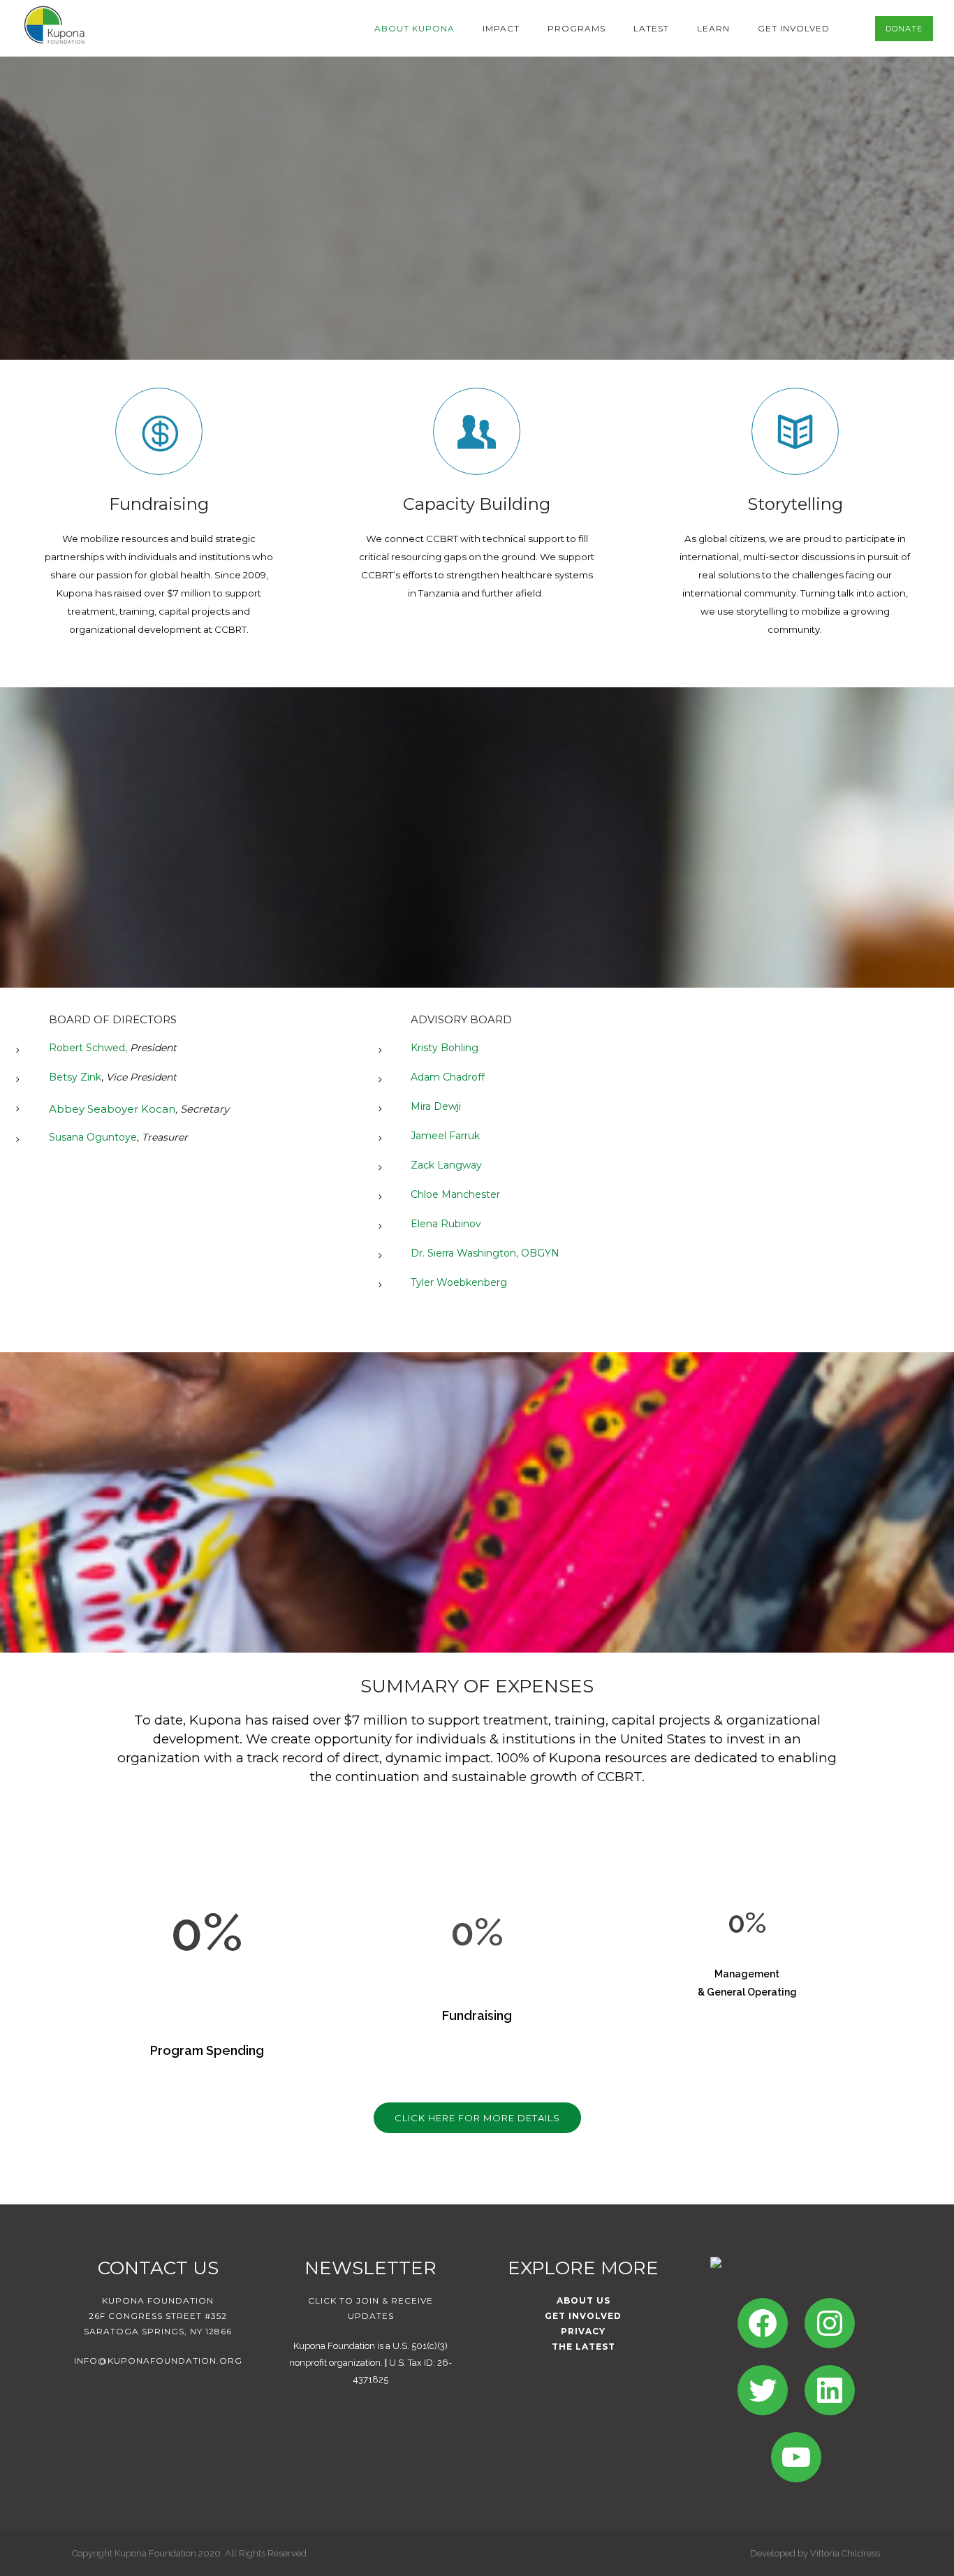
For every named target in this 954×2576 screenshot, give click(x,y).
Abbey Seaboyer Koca (109, 1109)
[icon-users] (477, 431)
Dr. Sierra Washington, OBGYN (485, 1253)
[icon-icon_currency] (159, 431)
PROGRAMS (577, 28)
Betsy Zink (75, 1077)
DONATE (904, 29)
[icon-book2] (795, 431)
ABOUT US (584, 2300)
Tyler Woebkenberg (459, 1282)
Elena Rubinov (446, 1224)
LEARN (713, 28)
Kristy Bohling (445, 1048)
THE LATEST (584, 2347)
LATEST (651, 28)
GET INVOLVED (794, 28)
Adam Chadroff (448, 1077)
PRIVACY (583, 2331)
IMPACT (501, 28)
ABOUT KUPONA (414, 28)
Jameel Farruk (445, 1136)
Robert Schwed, (88, 1048)
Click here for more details (477, 2118)
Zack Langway (446, 1165)
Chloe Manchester (455, 1194)
